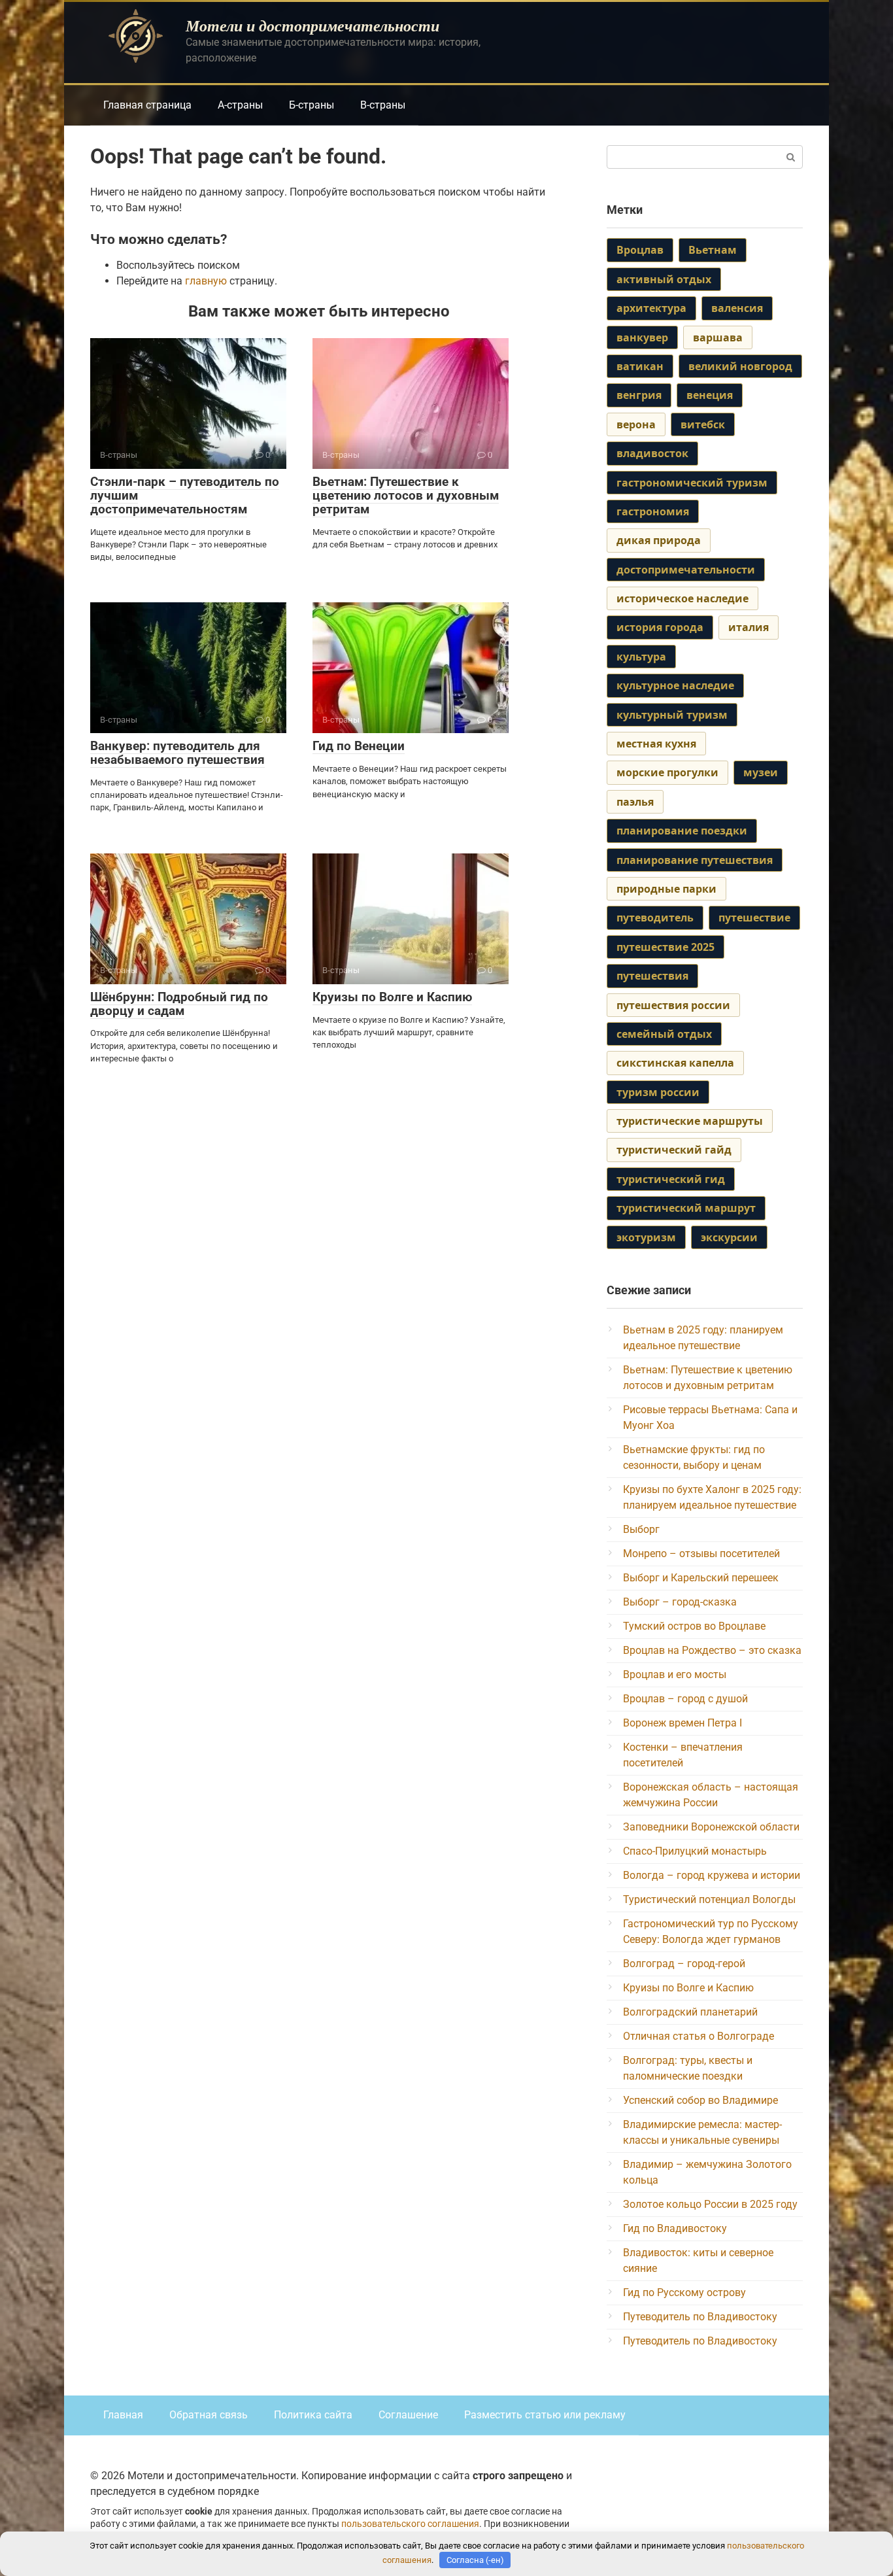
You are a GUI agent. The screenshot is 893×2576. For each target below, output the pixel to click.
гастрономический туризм (692, 483)
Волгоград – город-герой (684, 1964)
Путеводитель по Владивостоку (700, 2317)
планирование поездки (682, 831)
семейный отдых (664, 1034)
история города (660, 627)
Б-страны (312, 105)
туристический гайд (674, 1150)
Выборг (641, 1529)
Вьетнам (713, 250)
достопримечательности (686, 570)
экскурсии (729, 1237)
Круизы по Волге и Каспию (392, 997)
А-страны (240, 105)
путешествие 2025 (666, 947)
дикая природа (659, 540)
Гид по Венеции (359, 746)
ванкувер (642, 337)
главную (206, 281)
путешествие (754, 918)
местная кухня (656, 744)
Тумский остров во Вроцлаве (694, 1626)
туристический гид (671, 1179)
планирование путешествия (695, 860)
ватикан (640, 366)
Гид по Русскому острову (684, 2293)
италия (749, 627)
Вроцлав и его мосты (675, 1674)
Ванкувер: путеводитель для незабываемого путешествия (177, 753)
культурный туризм (672, 715)
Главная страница (147, 105)
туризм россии (658, 1092)
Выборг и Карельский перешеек (701, 1578)
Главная (123, 2415)
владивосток (652, 453)
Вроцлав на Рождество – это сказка (712, 1650)
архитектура (651, 308)
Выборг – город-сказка (680, 1602)
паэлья (635, 802)
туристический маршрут (686, 1208)
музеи (761, 772)
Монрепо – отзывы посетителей (701, 1554)
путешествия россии (673, 1005)
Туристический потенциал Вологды (709, 1899)
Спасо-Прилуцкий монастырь (695, 1851)
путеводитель (655, 918)
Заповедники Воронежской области (711, 1827)
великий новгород (740, 366)
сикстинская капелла (675, 1063)
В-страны (383, 105)
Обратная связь (209, 2415)
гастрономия (653, 511)
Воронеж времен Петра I (682, 1723)
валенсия (737, 308)
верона (636, 424)
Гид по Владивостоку (675, 2228)
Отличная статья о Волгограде (699, 2036)
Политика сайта (313, 2415)
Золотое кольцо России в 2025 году (710, 2204)
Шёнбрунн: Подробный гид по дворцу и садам (179, 1004)
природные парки (666, 889)
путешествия (652, 976)
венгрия (639, 395)
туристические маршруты (690, 1121)
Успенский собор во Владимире (700, 2100)
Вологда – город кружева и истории (712, 1875)
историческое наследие (682, 598)
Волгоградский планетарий (690, 2012)
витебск (703, 424)
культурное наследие (675, 685)
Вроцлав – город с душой (685, 1699)
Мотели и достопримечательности (312, 26)
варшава (718, 337)
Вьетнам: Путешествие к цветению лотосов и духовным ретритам (406, 495)
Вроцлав (640, 250)
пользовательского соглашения (410, 2524)
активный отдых (664, 279)
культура (641, 657)
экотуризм (646, 1237)
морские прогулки (667, 772)
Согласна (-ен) (475, 2560)
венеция (710, 395)
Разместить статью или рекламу (545, 2415)
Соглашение (408, 2415)
